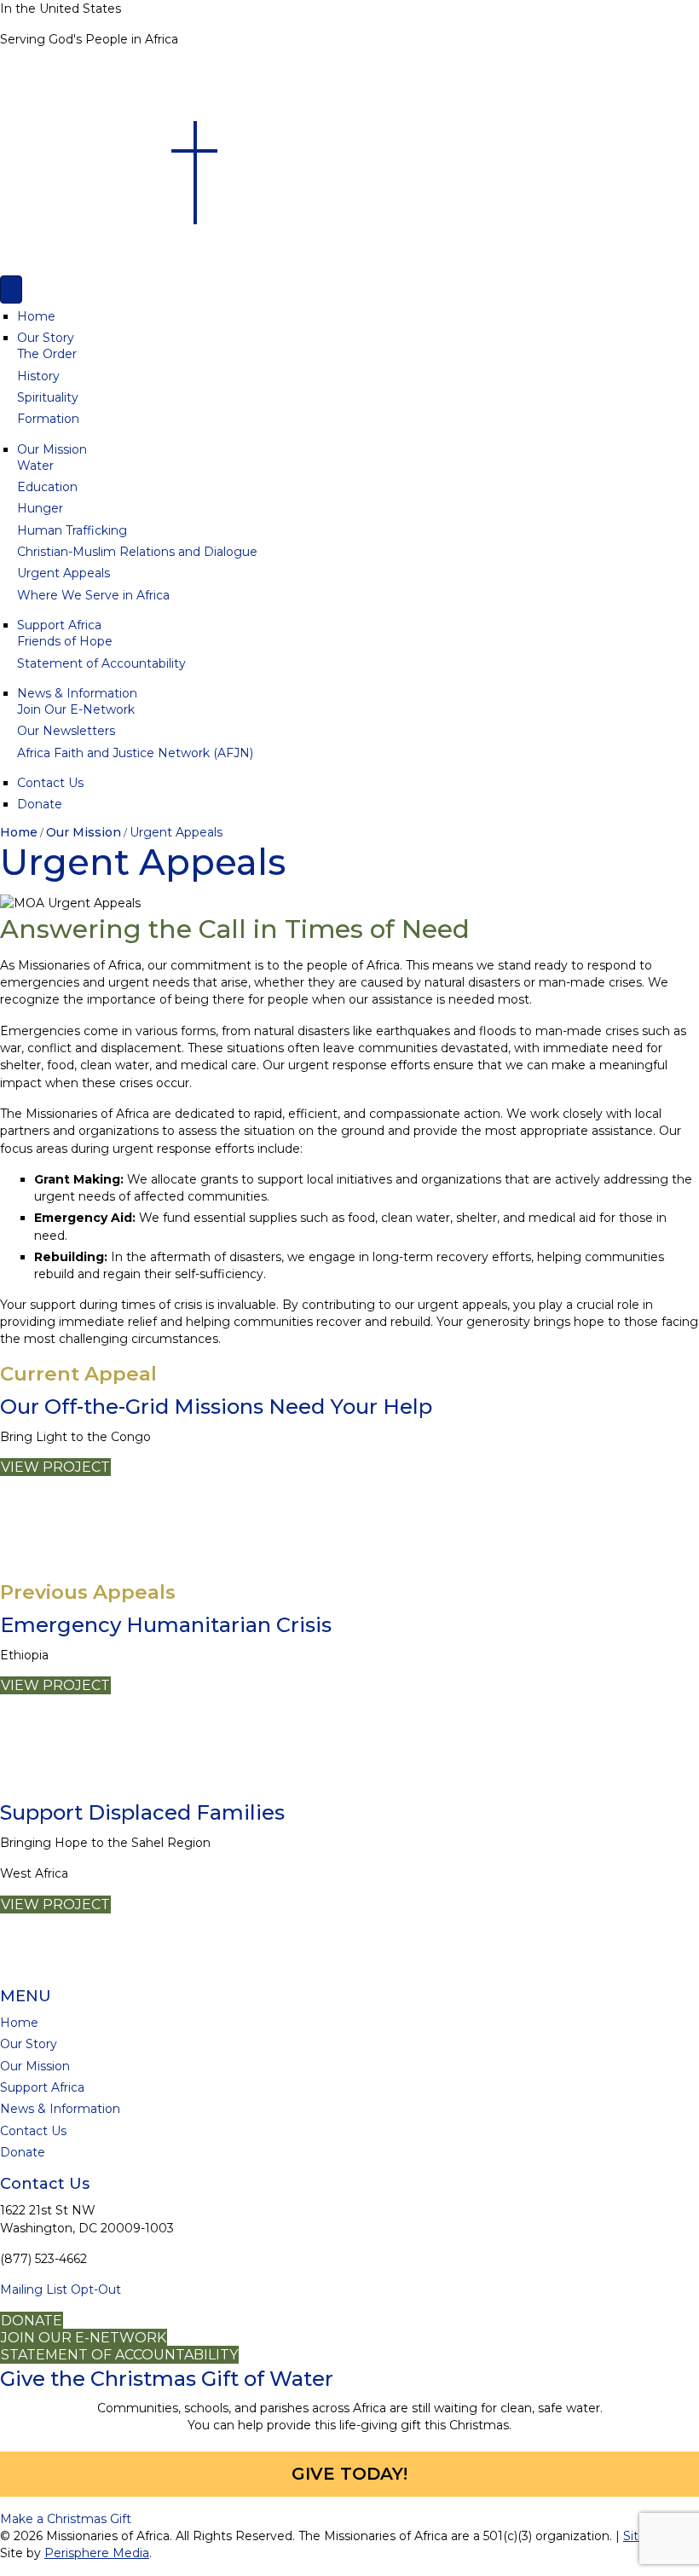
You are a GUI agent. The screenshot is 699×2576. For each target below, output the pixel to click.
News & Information (77, 693)
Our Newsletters (66, 731)
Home (36, 316)
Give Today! (349, 2474)
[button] (66, 2519)
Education (47, 487)
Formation (48, 419)
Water (35, 466)
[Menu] (11, 289)
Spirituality (48, 397)
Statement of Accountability (101, 663)
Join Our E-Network (76, 709)
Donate (40, 804)
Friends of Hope (65, 641)
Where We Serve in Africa (93, 595)
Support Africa (59, 625)
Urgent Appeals (64, 573)
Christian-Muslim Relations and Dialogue (137, 552)
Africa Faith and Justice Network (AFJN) (135, 753)
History (38, 376)
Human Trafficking (72, 530)
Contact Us (50, 783)
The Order (47, 354)
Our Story (46, 338)
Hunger (40, 508)
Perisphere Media (97, 2554)
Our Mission (52, 449)
